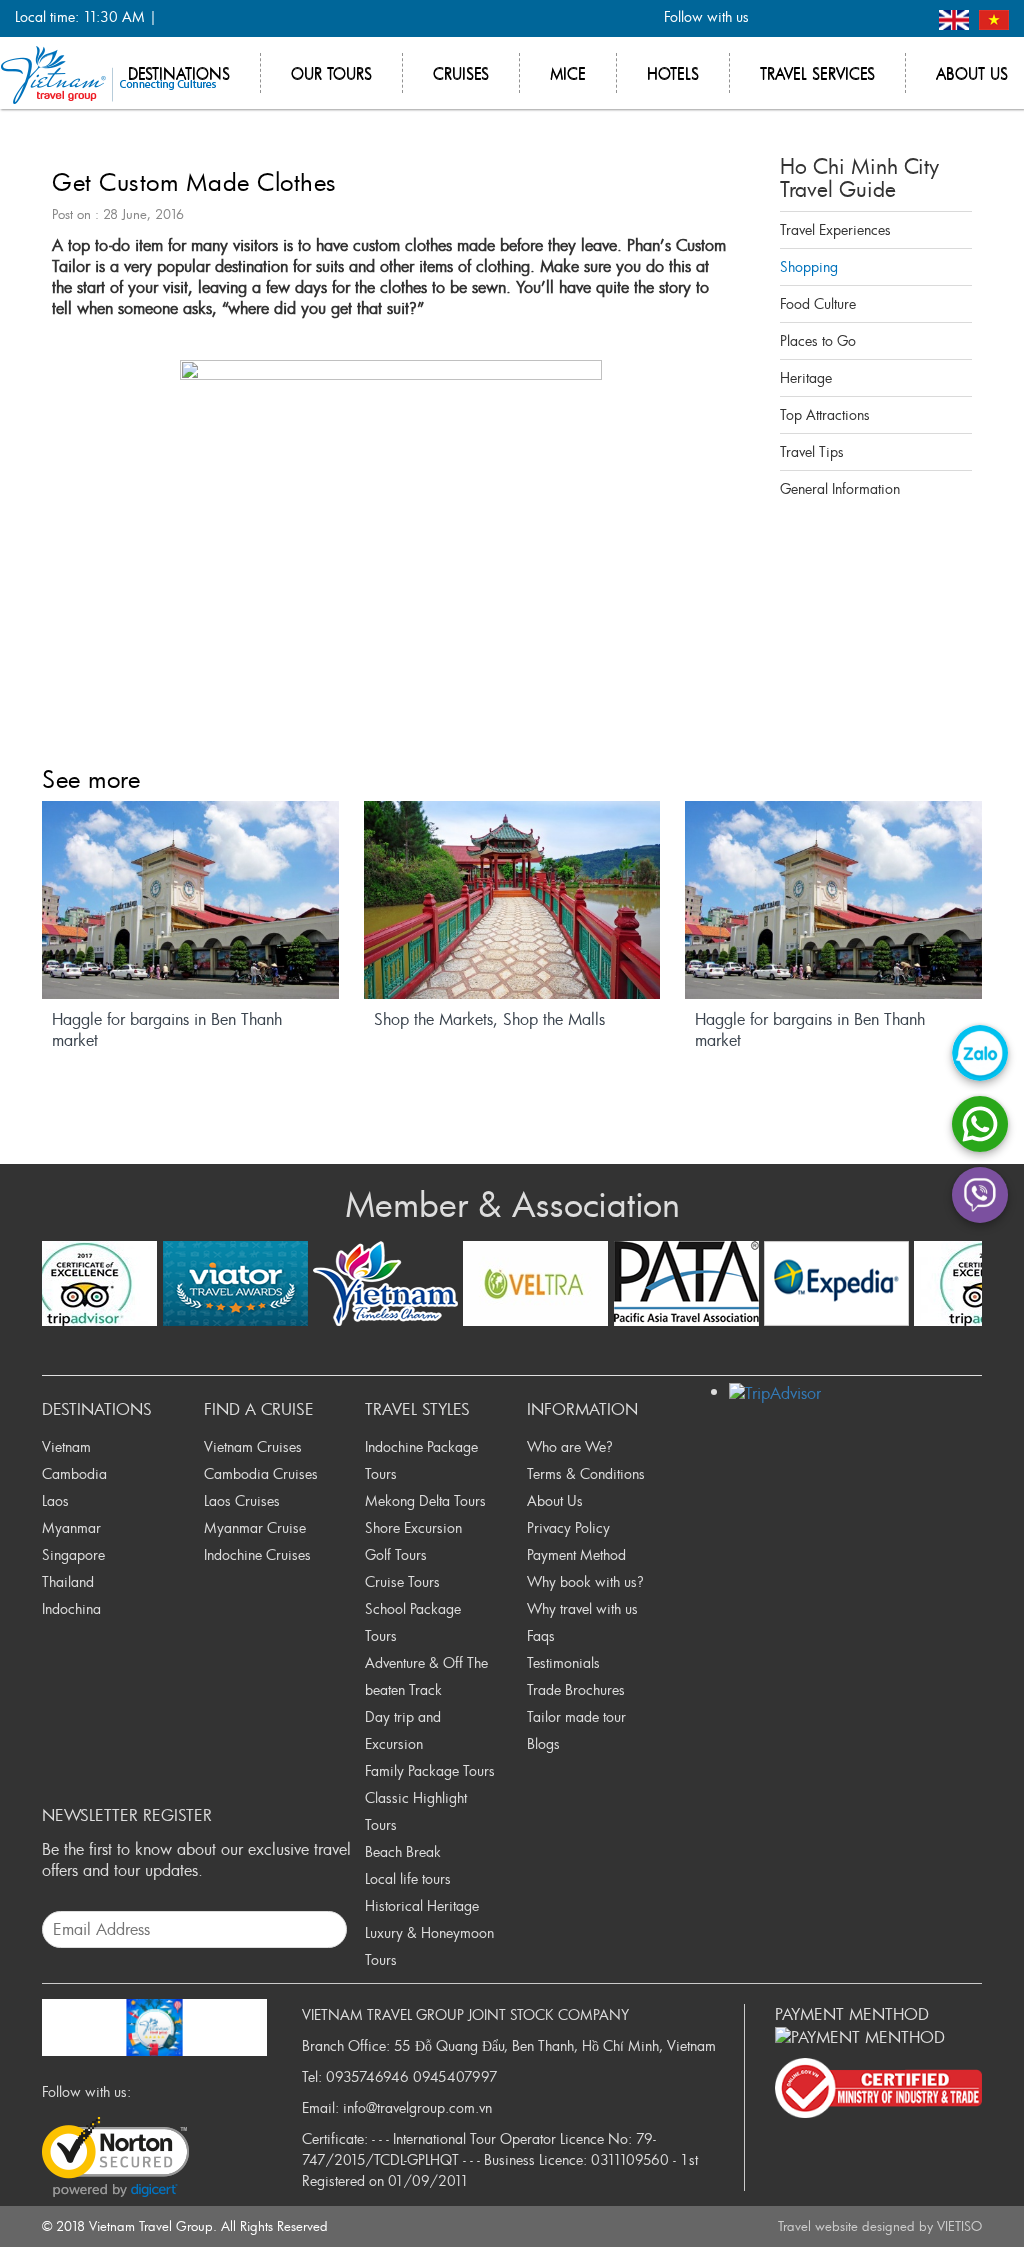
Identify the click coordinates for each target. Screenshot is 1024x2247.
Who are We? (570, 1446)
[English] (956, 17)
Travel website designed (846, 2226)
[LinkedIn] (874, 18)
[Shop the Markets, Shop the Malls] (512, 900)
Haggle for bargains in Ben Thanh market (167, 1030)
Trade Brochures (576, 1689)
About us (972, 73)
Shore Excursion (413, 1527)
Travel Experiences (835, 229)
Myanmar (71, 1527)
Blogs (543, 1743)
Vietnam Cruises (253, 1446)
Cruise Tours (402, 1581)
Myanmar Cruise (255, 1527)
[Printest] (907, 18)
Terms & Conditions (586, 1473)
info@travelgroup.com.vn (417, 2107)
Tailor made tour (576, 1716)
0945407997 (455, 2076)
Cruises (461, 73)
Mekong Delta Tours (425, 1500)
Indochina (71, 1608)
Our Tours (331, 73)
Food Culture (818, 303)
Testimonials (563, 1662)
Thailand (68, 1581)
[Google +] (841, 18)
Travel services (817, 73)
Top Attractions (825, 414)
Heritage (806, 377)
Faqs (541, 1635)
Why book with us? (585, 1581)
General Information (840, 488)
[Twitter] (808, 18)
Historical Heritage (422, 1905)
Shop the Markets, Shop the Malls (489, 1019)
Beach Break (403, 1851)
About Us (555, 1500)
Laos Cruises (242, 1500)
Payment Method (576, 1554)
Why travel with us (582, 1608)
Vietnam (66, 1446)
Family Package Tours (430, 1770)
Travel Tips (812, 451)
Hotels (673, 73)
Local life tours (408, 1878)
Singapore (73, 1554)
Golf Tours (396, 1554)
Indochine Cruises (257, 1554)
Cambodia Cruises (261, 1473)
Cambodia (74, 1473)
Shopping (809, 266)
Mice (568, 73)
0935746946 (367, 2076)
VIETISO (959, 2226)
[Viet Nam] (994, 17)
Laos (55, 1500)
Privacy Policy (568, 1527)
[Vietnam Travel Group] (108, 73)
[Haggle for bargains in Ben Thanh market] (190, 900)
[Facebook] (775, 18)
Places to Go (818, 340)
